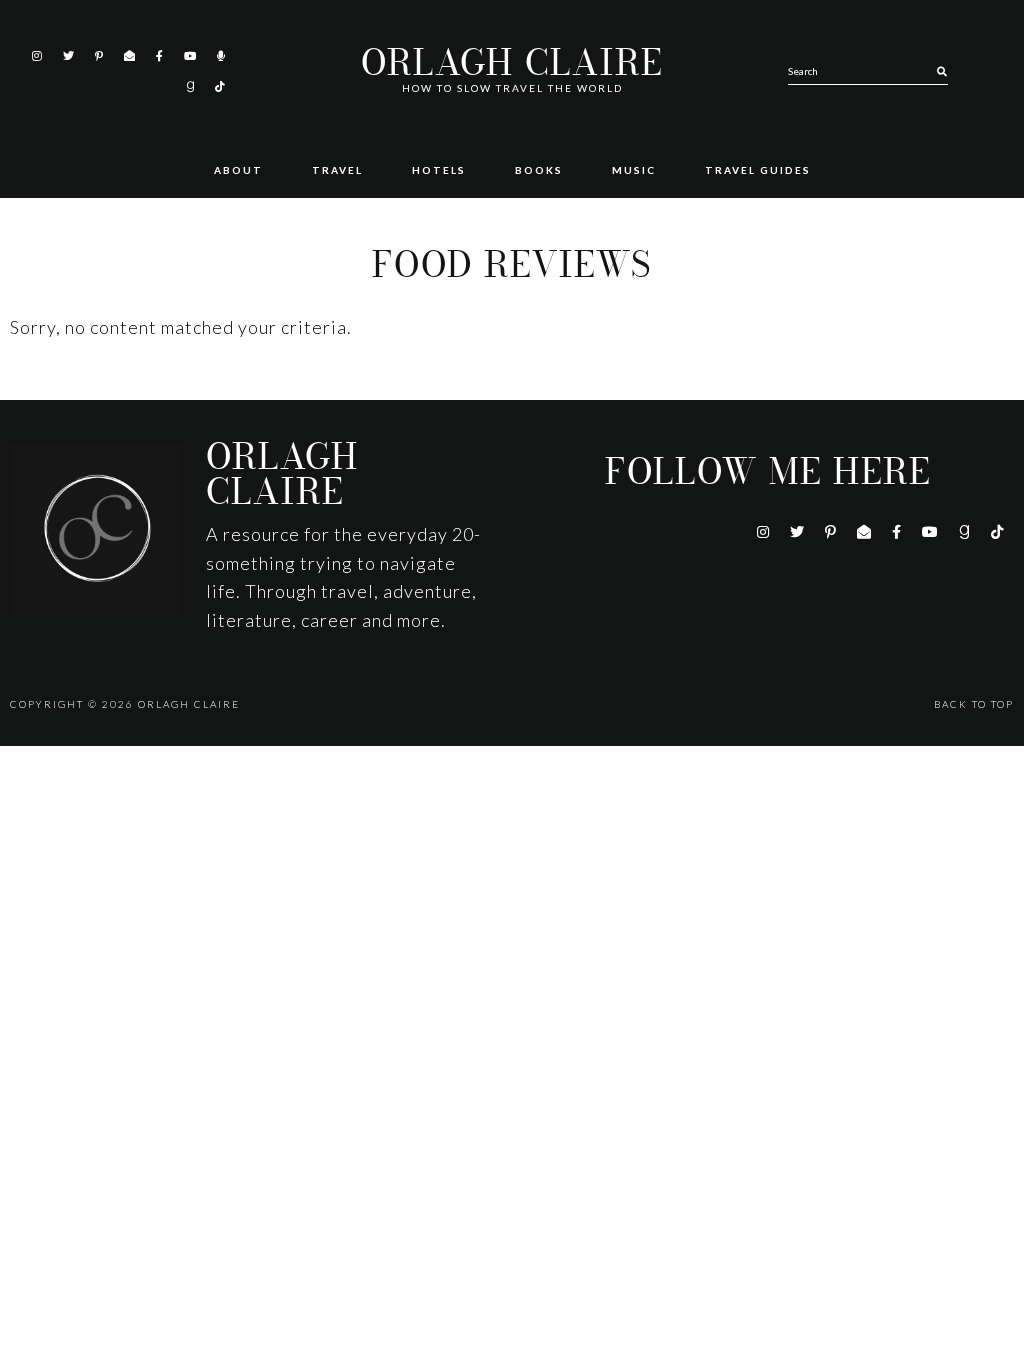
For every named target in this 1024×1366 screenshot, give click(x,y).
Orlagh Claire (512, 63)
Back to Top (974, 704)
